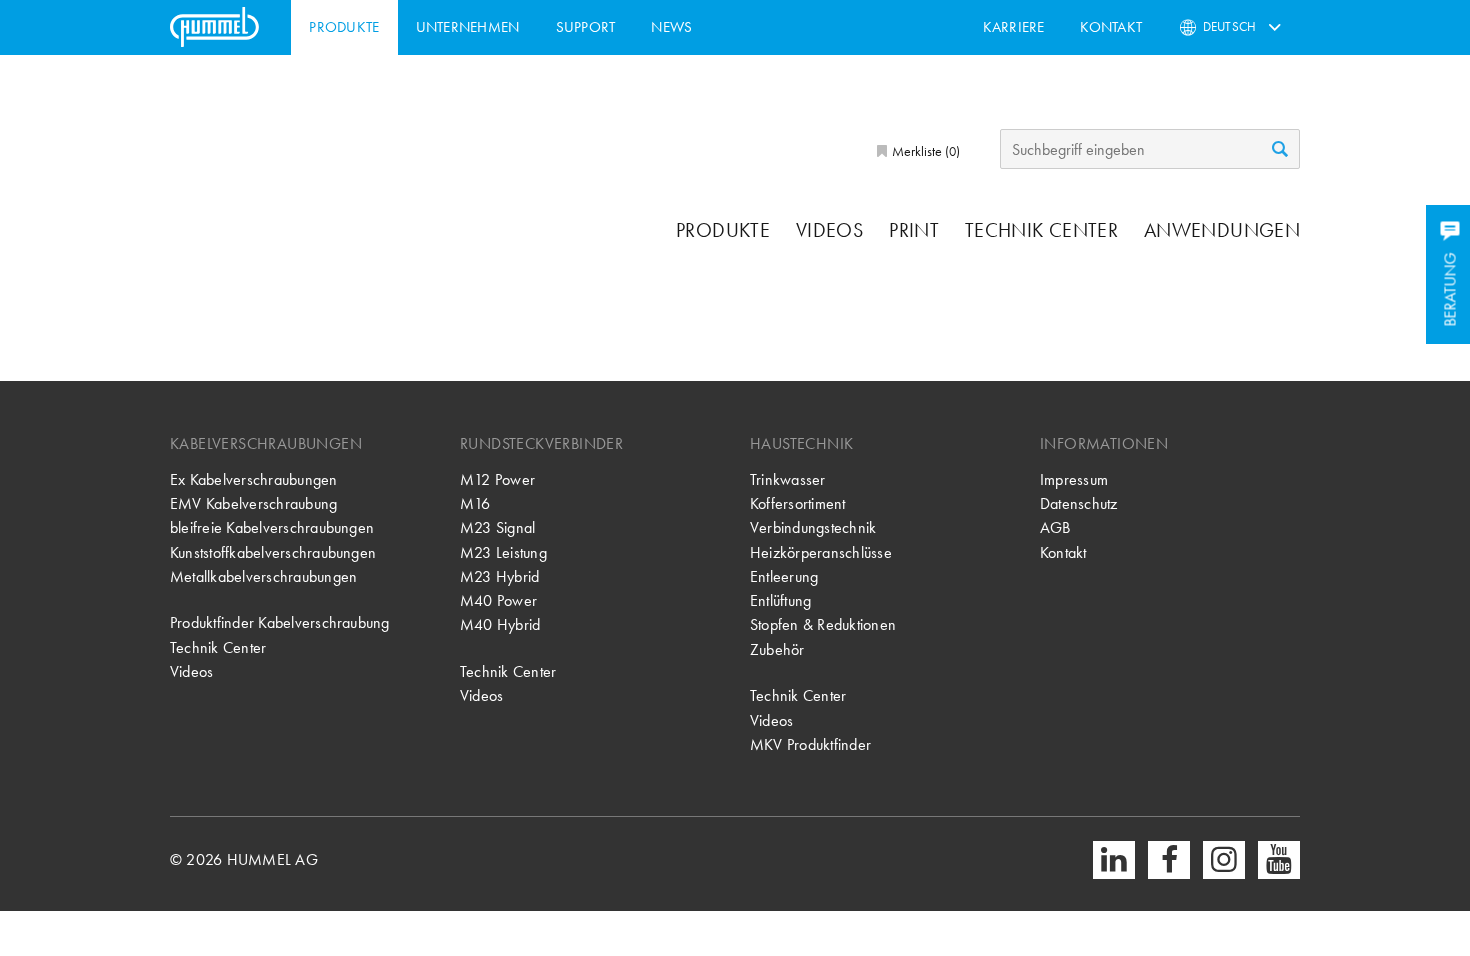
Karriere (1014, 27)
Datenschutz (1079, 503)
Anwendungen (1222, 230)
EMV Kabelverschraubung (253, 503)
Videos (829, 230)
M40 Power (498, 600)
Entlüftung (780, 600)
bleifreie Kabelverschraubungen (272, 527)
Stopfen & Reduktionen (823, 624)
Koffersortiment (798, 503)
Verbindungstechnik (813, 527)
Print (914, 230)
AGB (1055, 527)
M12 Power (497, 479)
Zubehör (777, 649)
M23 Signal (497, 527)
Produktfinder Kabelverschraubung (280, 622)
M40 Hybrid (500, 624)
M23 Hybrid (499, 576)
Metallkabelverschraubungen (263, 576)
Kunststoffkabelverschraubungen (273, 552)
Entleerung (784, 576)
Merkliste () (924, 151)
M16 (475, 503)
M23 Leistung (503, 552)
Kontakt (1111, 27)
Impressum (1074, 479)
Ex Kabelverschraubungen (254, 479)
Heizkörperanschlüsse (821, 552)
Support (586, 27)
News (671, 27)
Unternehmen (468, 27)
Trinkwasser (788, 479)
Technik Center (1041, 230)
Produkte (344, 27)
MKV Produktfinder (810, 744)
